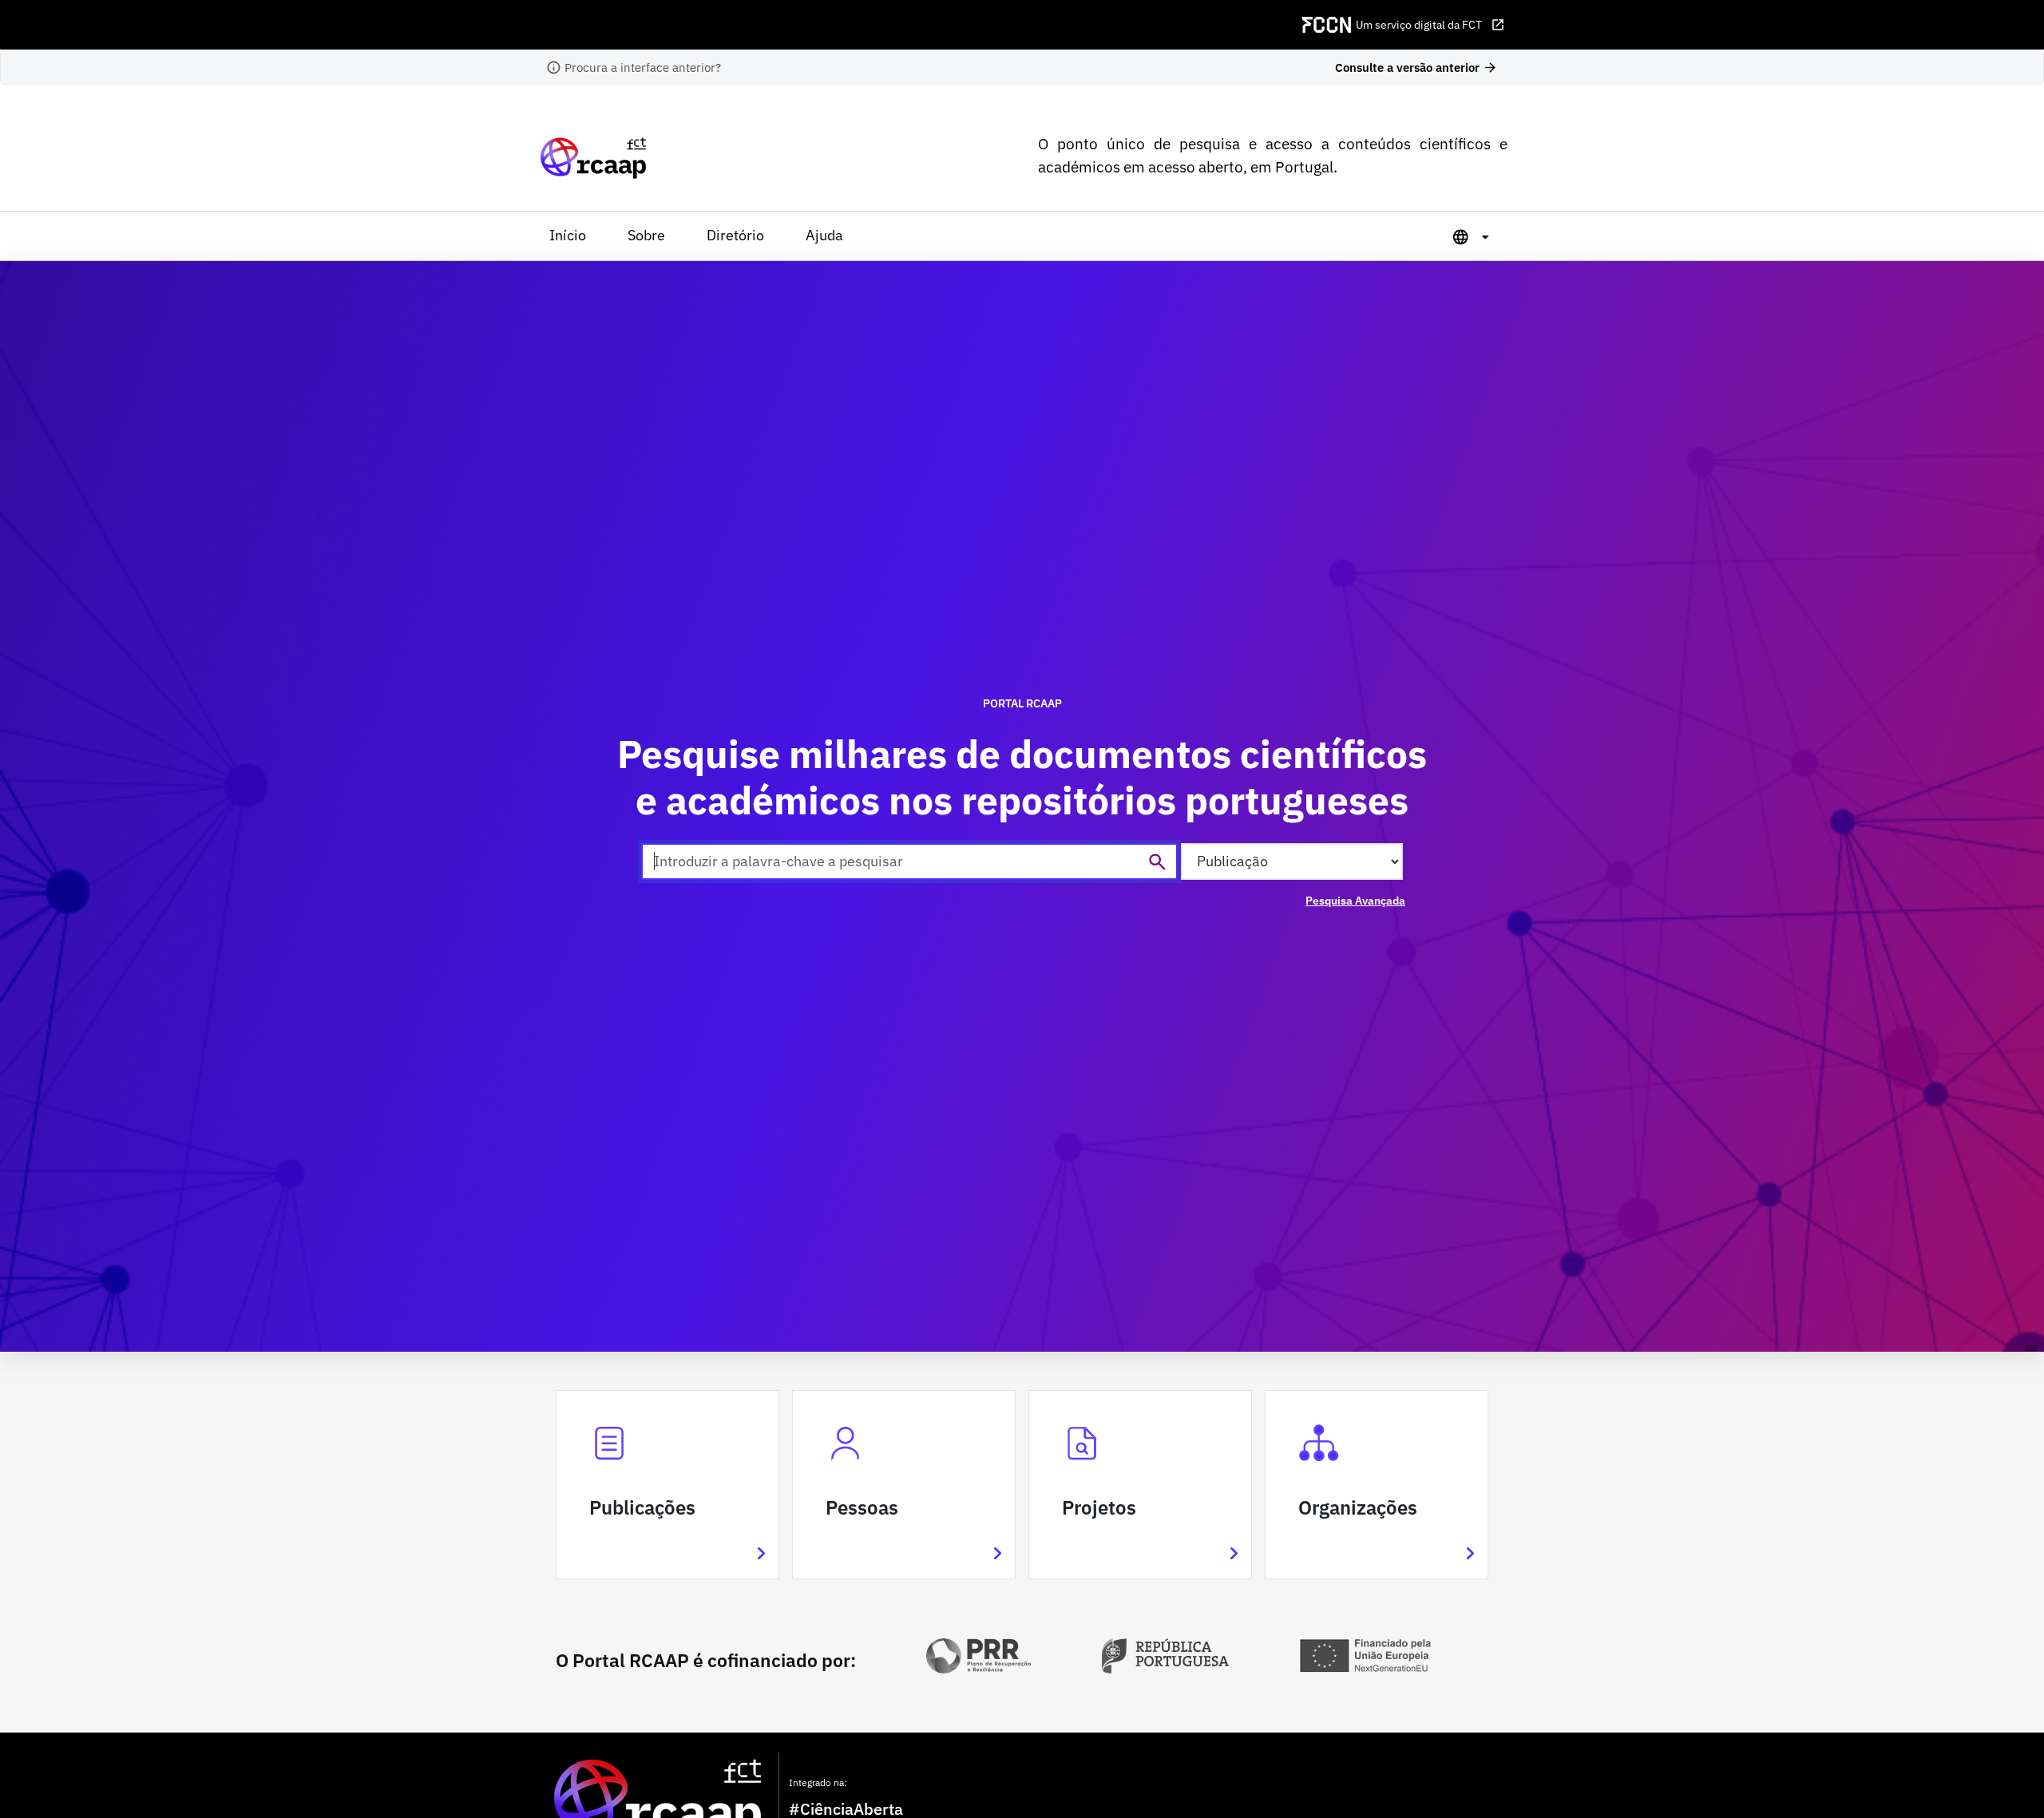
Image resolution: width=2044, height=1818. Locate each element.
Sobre (646, 235)
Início (568, 235)
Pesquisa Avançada (1355, 901)
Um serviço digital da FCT (1430, 25)
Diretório (735, 235)
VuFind (564, 158)
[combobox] (909, 861)
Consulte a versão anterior (1416, 67)
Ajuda (824, 235)
